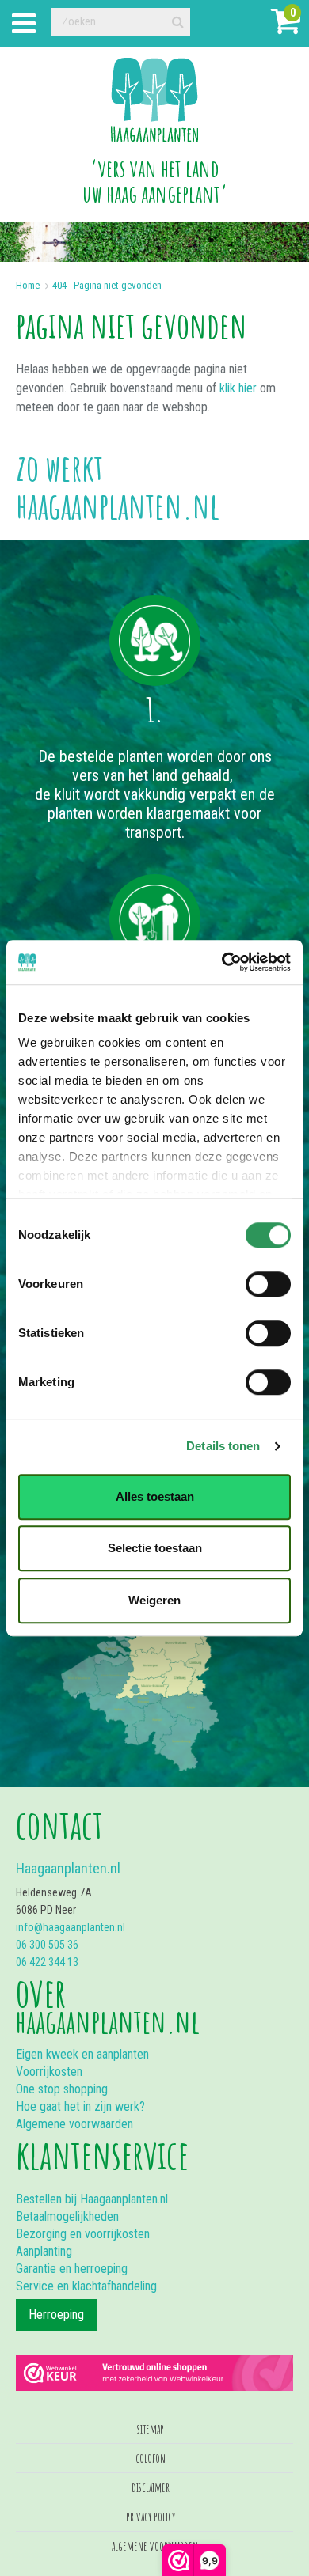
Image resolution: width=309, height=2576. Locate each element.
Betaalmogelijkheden (67, 2216)
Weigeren (154, 1600)
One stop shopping (62, 2089)
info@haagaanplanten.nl (71, 1927)
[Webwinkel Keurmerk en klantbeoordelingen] (154, 2365)
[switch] (268, 1284)
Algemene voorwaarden (74, 2124)
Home (28, 285)
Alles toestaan (155, 1496)
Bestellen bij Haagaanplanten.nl (92, 2199)
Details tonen (223, 1446)
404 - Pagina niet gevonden (107, 285)
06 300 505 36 (47, 1945)
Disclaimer (151, 2487)
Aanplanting (44, 2251)
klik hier (238, 388)
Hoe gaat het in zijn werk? (80, 2106)
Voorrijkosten (49, 2072)
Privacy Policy (151, 2517)
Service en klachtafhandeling (86, 2286)
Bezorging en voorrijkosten (83, 2234)
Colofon (151, 2458)
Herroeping (56, 2315)
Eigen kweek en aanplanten (82, 2054)
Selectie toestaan (155, 1548)
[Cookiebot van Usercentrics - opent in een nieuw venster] (222, 962)
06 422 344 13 (47, 1962)
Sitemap (151, 2429)
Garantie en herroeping (72, 2269)
